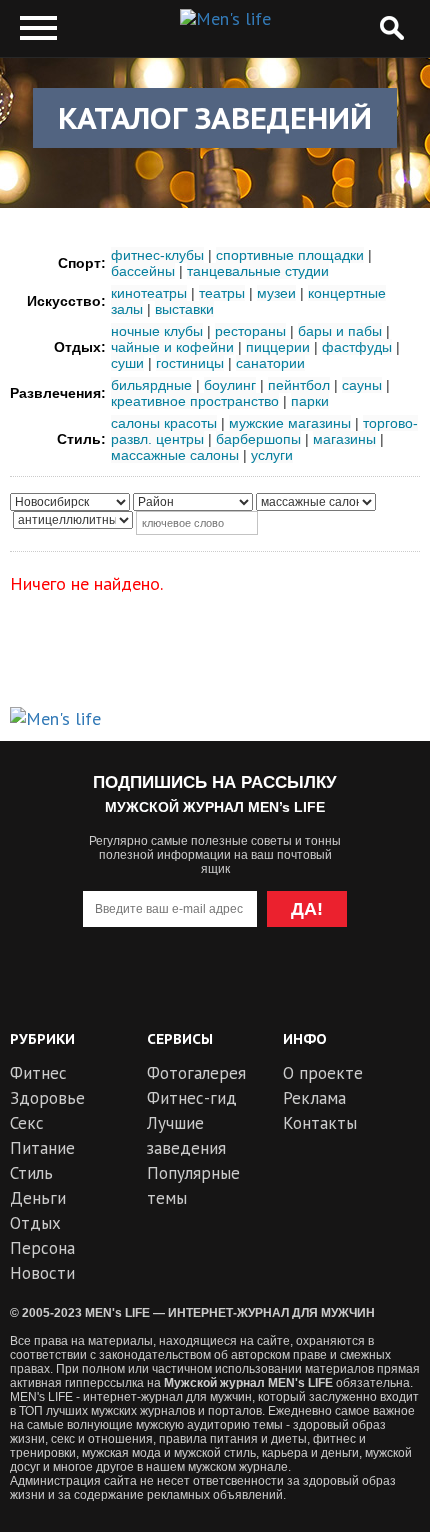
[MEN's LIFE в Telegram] (178, 989)
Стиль (31, 1173)
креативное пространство (195, 401)
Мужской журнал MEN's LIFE (248, 1383)
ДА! (307, 909)
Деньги (38, 1198)
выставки (184, 309)
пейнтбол (299, 385)
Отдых (35, 1223)
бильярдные (151, 385)
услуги (272, 455)
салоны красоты (164, 423)
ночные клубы (157, 331)
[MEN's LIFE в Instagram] (251, 989)
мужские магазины (290, 423)
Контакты (320, 1123)
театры (222, 293)
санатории (270, 363)
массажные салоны (175, 455)
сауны (362, 385)
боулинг (230, 385)
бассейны (143, 271)
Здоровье (47, 1098)
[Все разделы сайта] (38, 28)
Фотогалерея (196, 1073)
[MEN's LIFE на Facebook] (323, 989)
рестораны (250, 331)
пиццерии (278, 347)
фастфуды (357, 347)
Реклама (314, 1098)
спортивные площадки (290, 255)
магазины (344, 439)
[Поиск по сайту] (391, 28)
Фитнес (38, 1073)
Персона (42, 1248)
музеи (276, 293)
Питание (42, 1148)
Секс (27, 1123)
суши (127, 363)
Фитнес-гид (192, 1098)
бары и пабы (340, 331)
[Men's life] (225, 19)
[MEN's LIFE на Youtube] (106, 989)
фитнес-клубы (157, 255)
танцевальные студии (258, 271)
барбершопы (258, 439)
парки (310, 401)
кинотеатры (149, 293)
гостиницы (190, 363)
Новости (42, 1273)
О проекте (323, 1073)
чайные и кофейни (172, 347)
